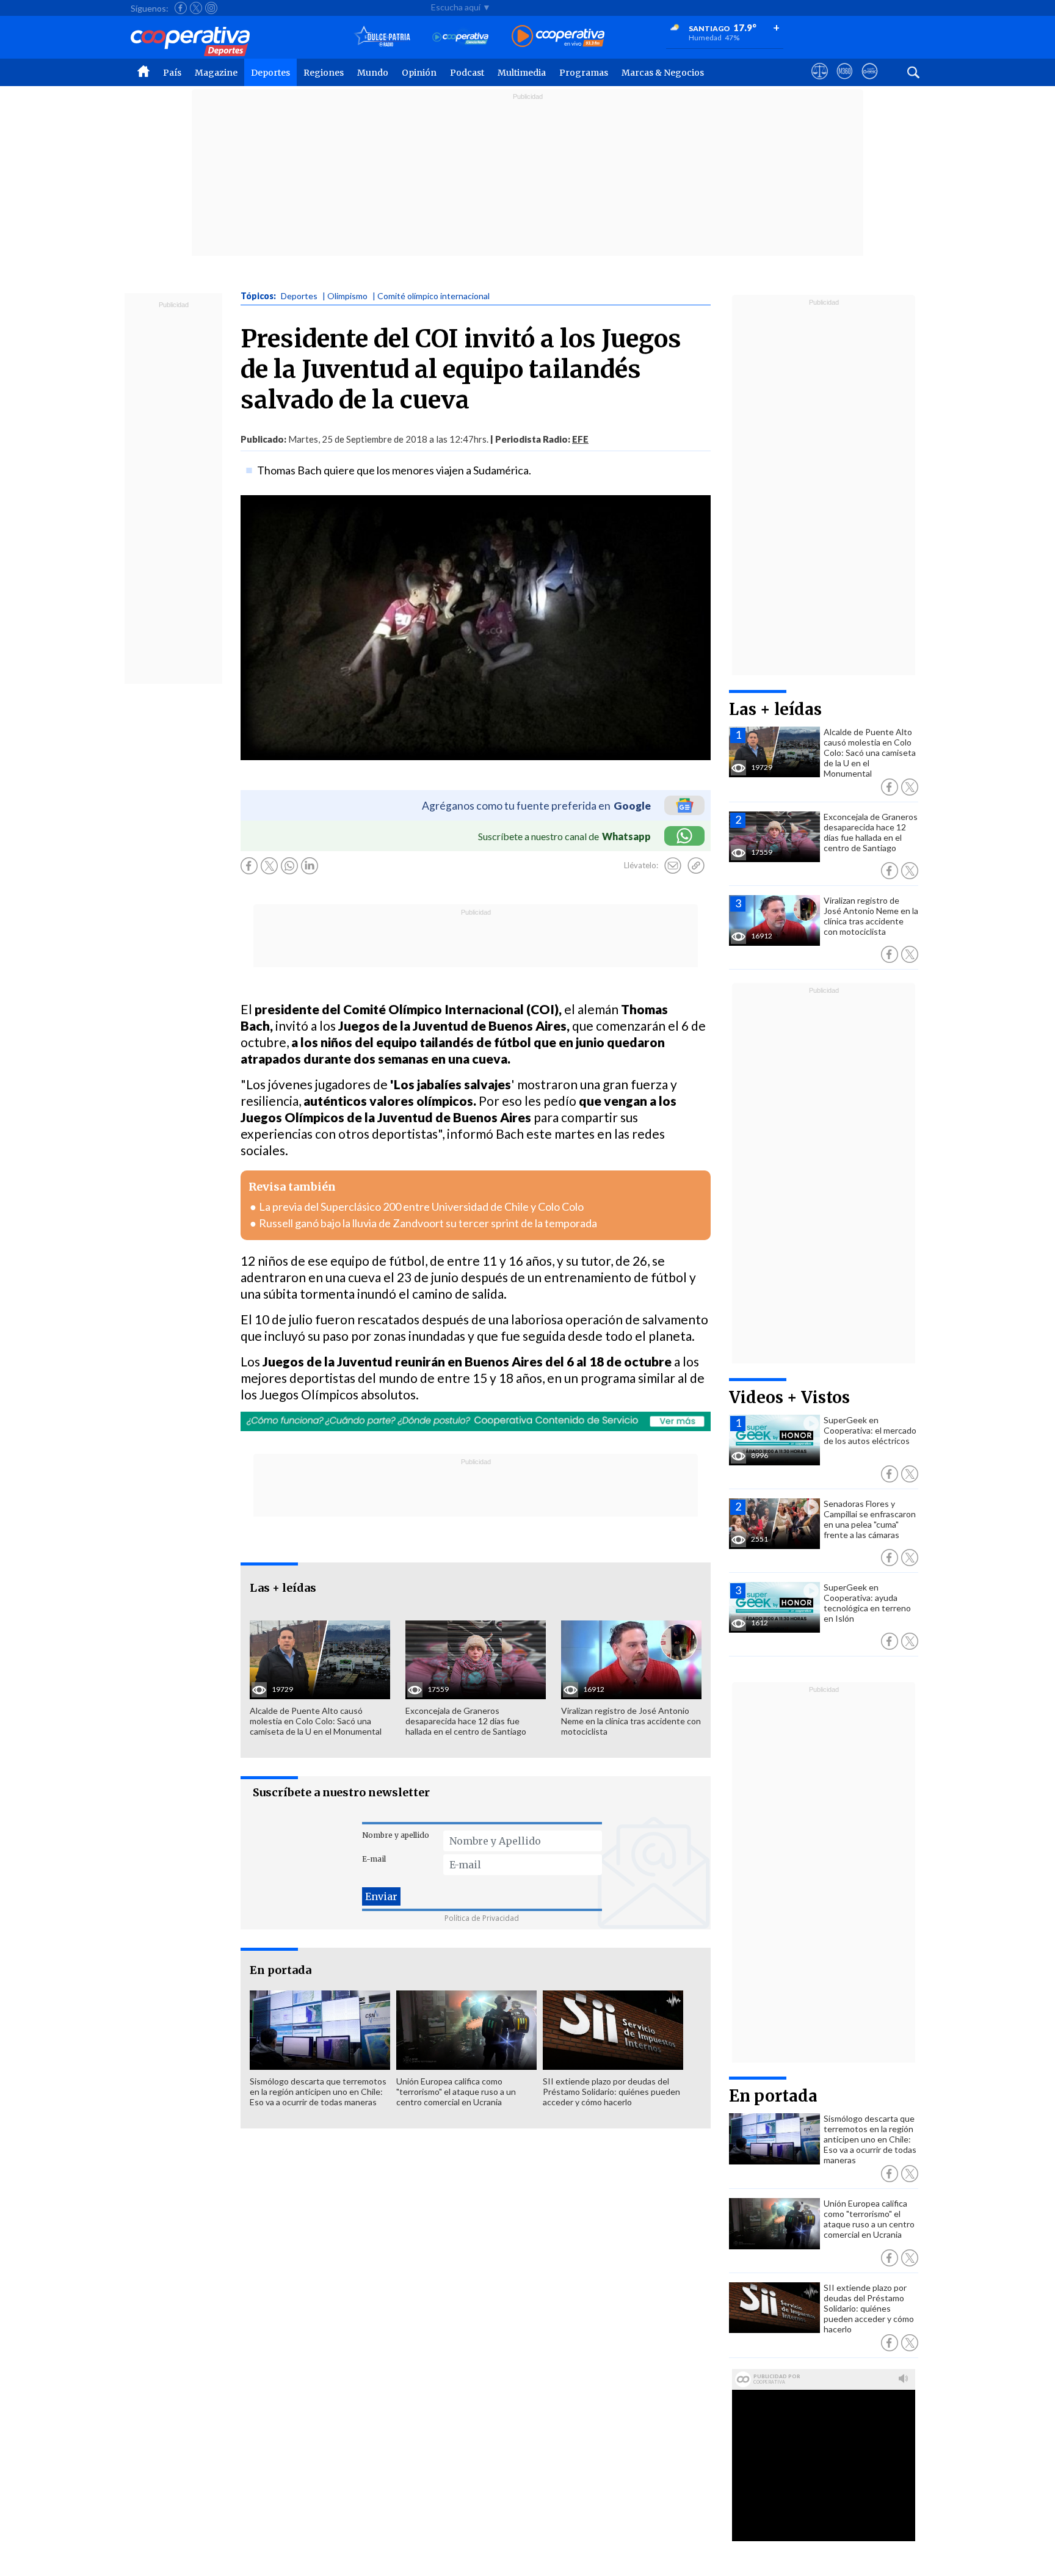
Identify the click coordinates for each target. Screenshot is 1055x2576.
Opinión (419, 73)
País (172, 73)
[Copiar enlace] (696, 866)
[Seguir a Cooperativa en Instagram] (211, 8)
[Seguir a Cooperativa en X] (196, 8)
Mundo (373, 73)
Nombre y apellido (396, 1835)
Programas (584, 73)
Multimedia (522, 73)
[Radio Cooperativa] (558, 37)
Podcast (467, 73)
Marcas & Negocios (663, 73)
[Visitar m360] (845, 82)
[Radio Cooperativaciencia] (461, 37)
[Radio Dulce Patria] (382, 37)
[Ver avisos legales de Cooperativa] (820, 82)
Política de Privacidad (482, 1918)
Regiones (324, 73)
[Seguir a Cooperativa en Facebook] (181, 8)
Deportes (270, 73)
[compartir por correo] (673, 866)
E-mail (374, 1859)
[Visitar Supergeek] (870, 82)
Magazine (216, 73)
